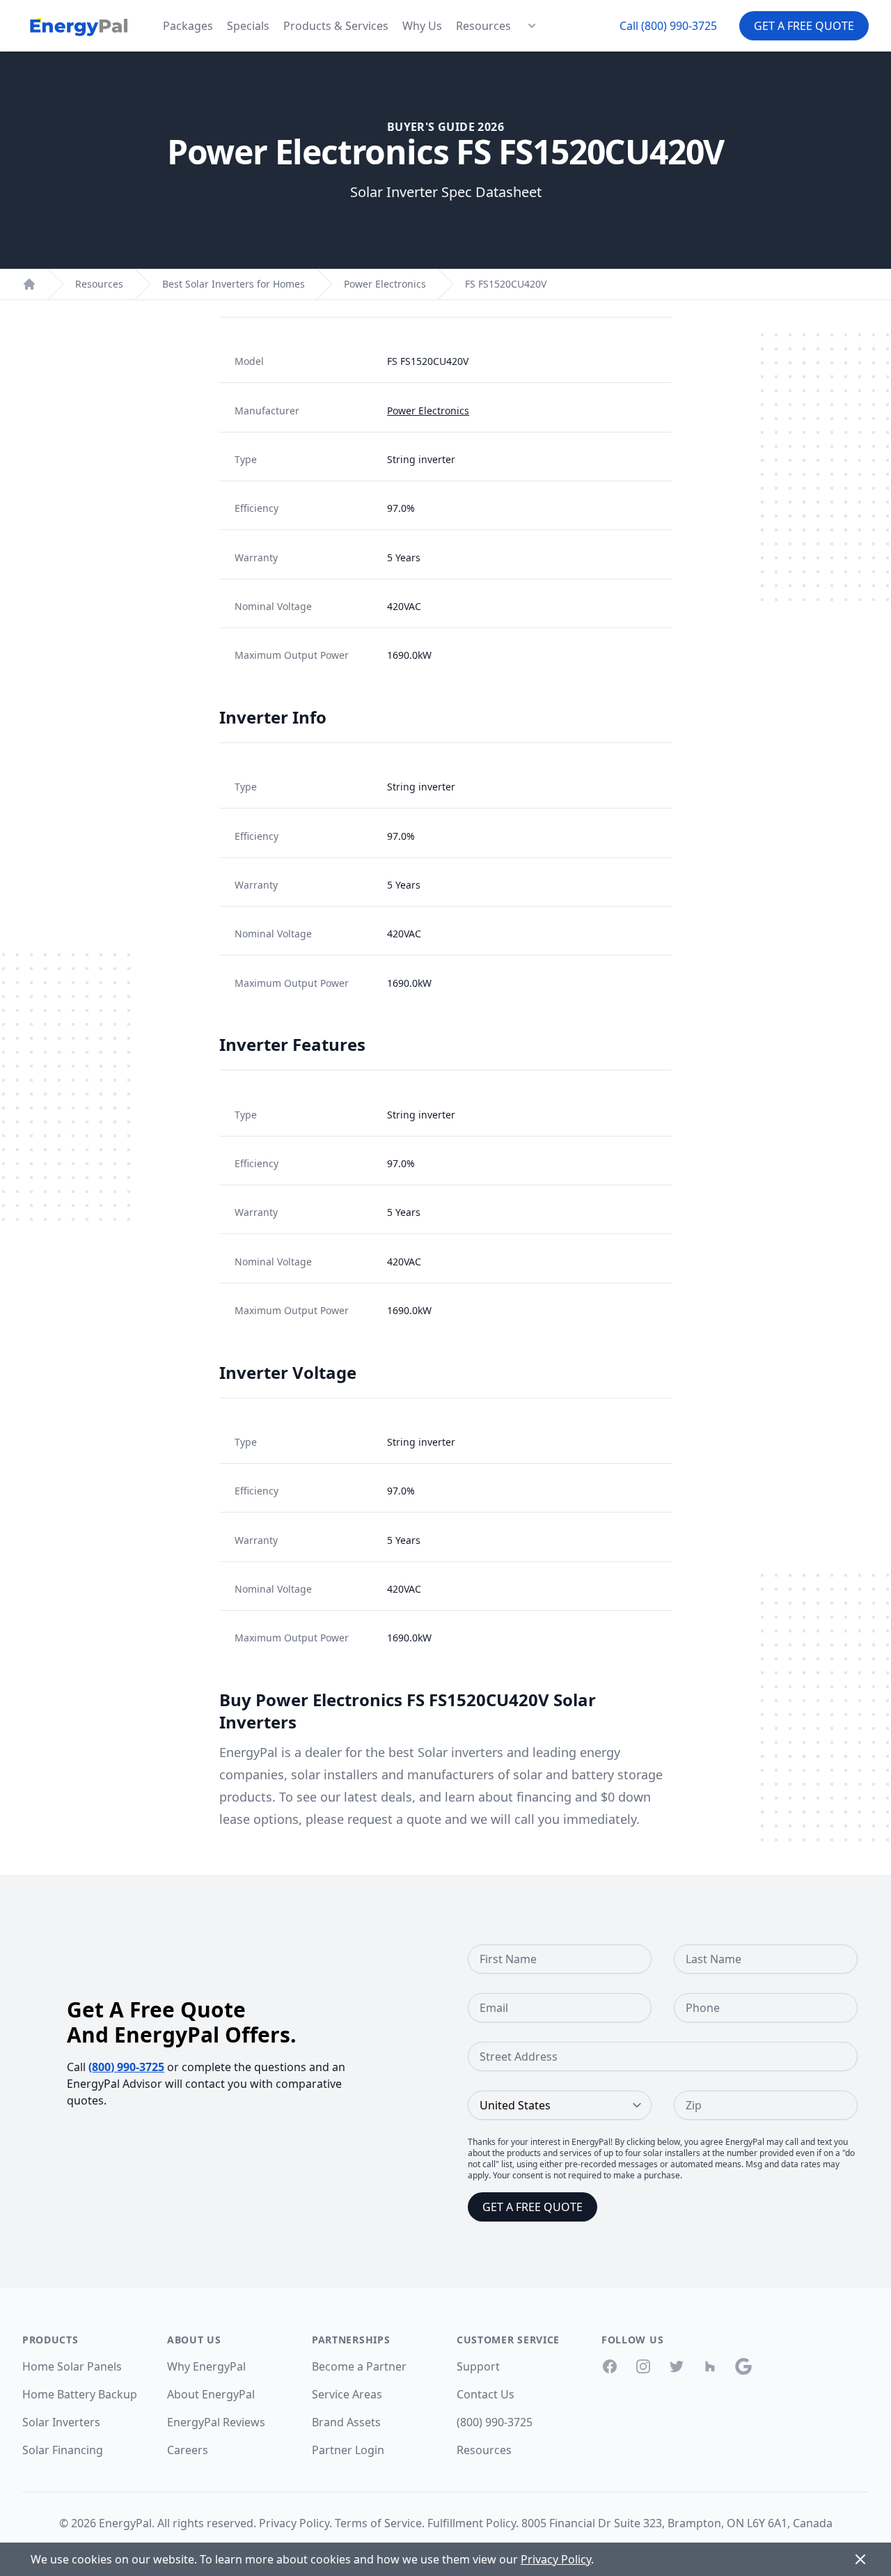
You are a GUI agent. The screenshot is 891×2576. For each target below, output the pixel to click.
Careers (188, 2450)
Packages (188, 26)
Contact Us (486, 2394)
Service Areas (347, 2394)
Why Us (422, 26)
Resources (483, 26)
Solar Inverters (61, 2422)
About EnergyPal (211, 2394)
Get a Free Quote (804, 26)
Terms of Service (378, 2523)
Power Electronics (385, 284)
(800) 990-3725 (126, 2067)
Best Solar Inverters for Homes (234, 284)
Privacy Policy (294, 2523)
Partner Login (348, 2450)
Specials (248, 26)
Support (478, 2366)
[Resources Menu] (532, 26)
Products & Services (336, 26)
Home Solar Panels (72, 2366)
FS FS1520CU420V (506, 284)
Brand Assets (346, 2422)
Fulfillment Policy (472, 2523)
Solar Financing (63, 2450)
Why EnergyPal (206, 2366)
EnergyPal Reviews (216, 2422)
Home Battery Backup (80, 2394)
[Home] (29, 284)
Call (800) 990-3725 (668, 26)
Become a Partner (359, 2366)
